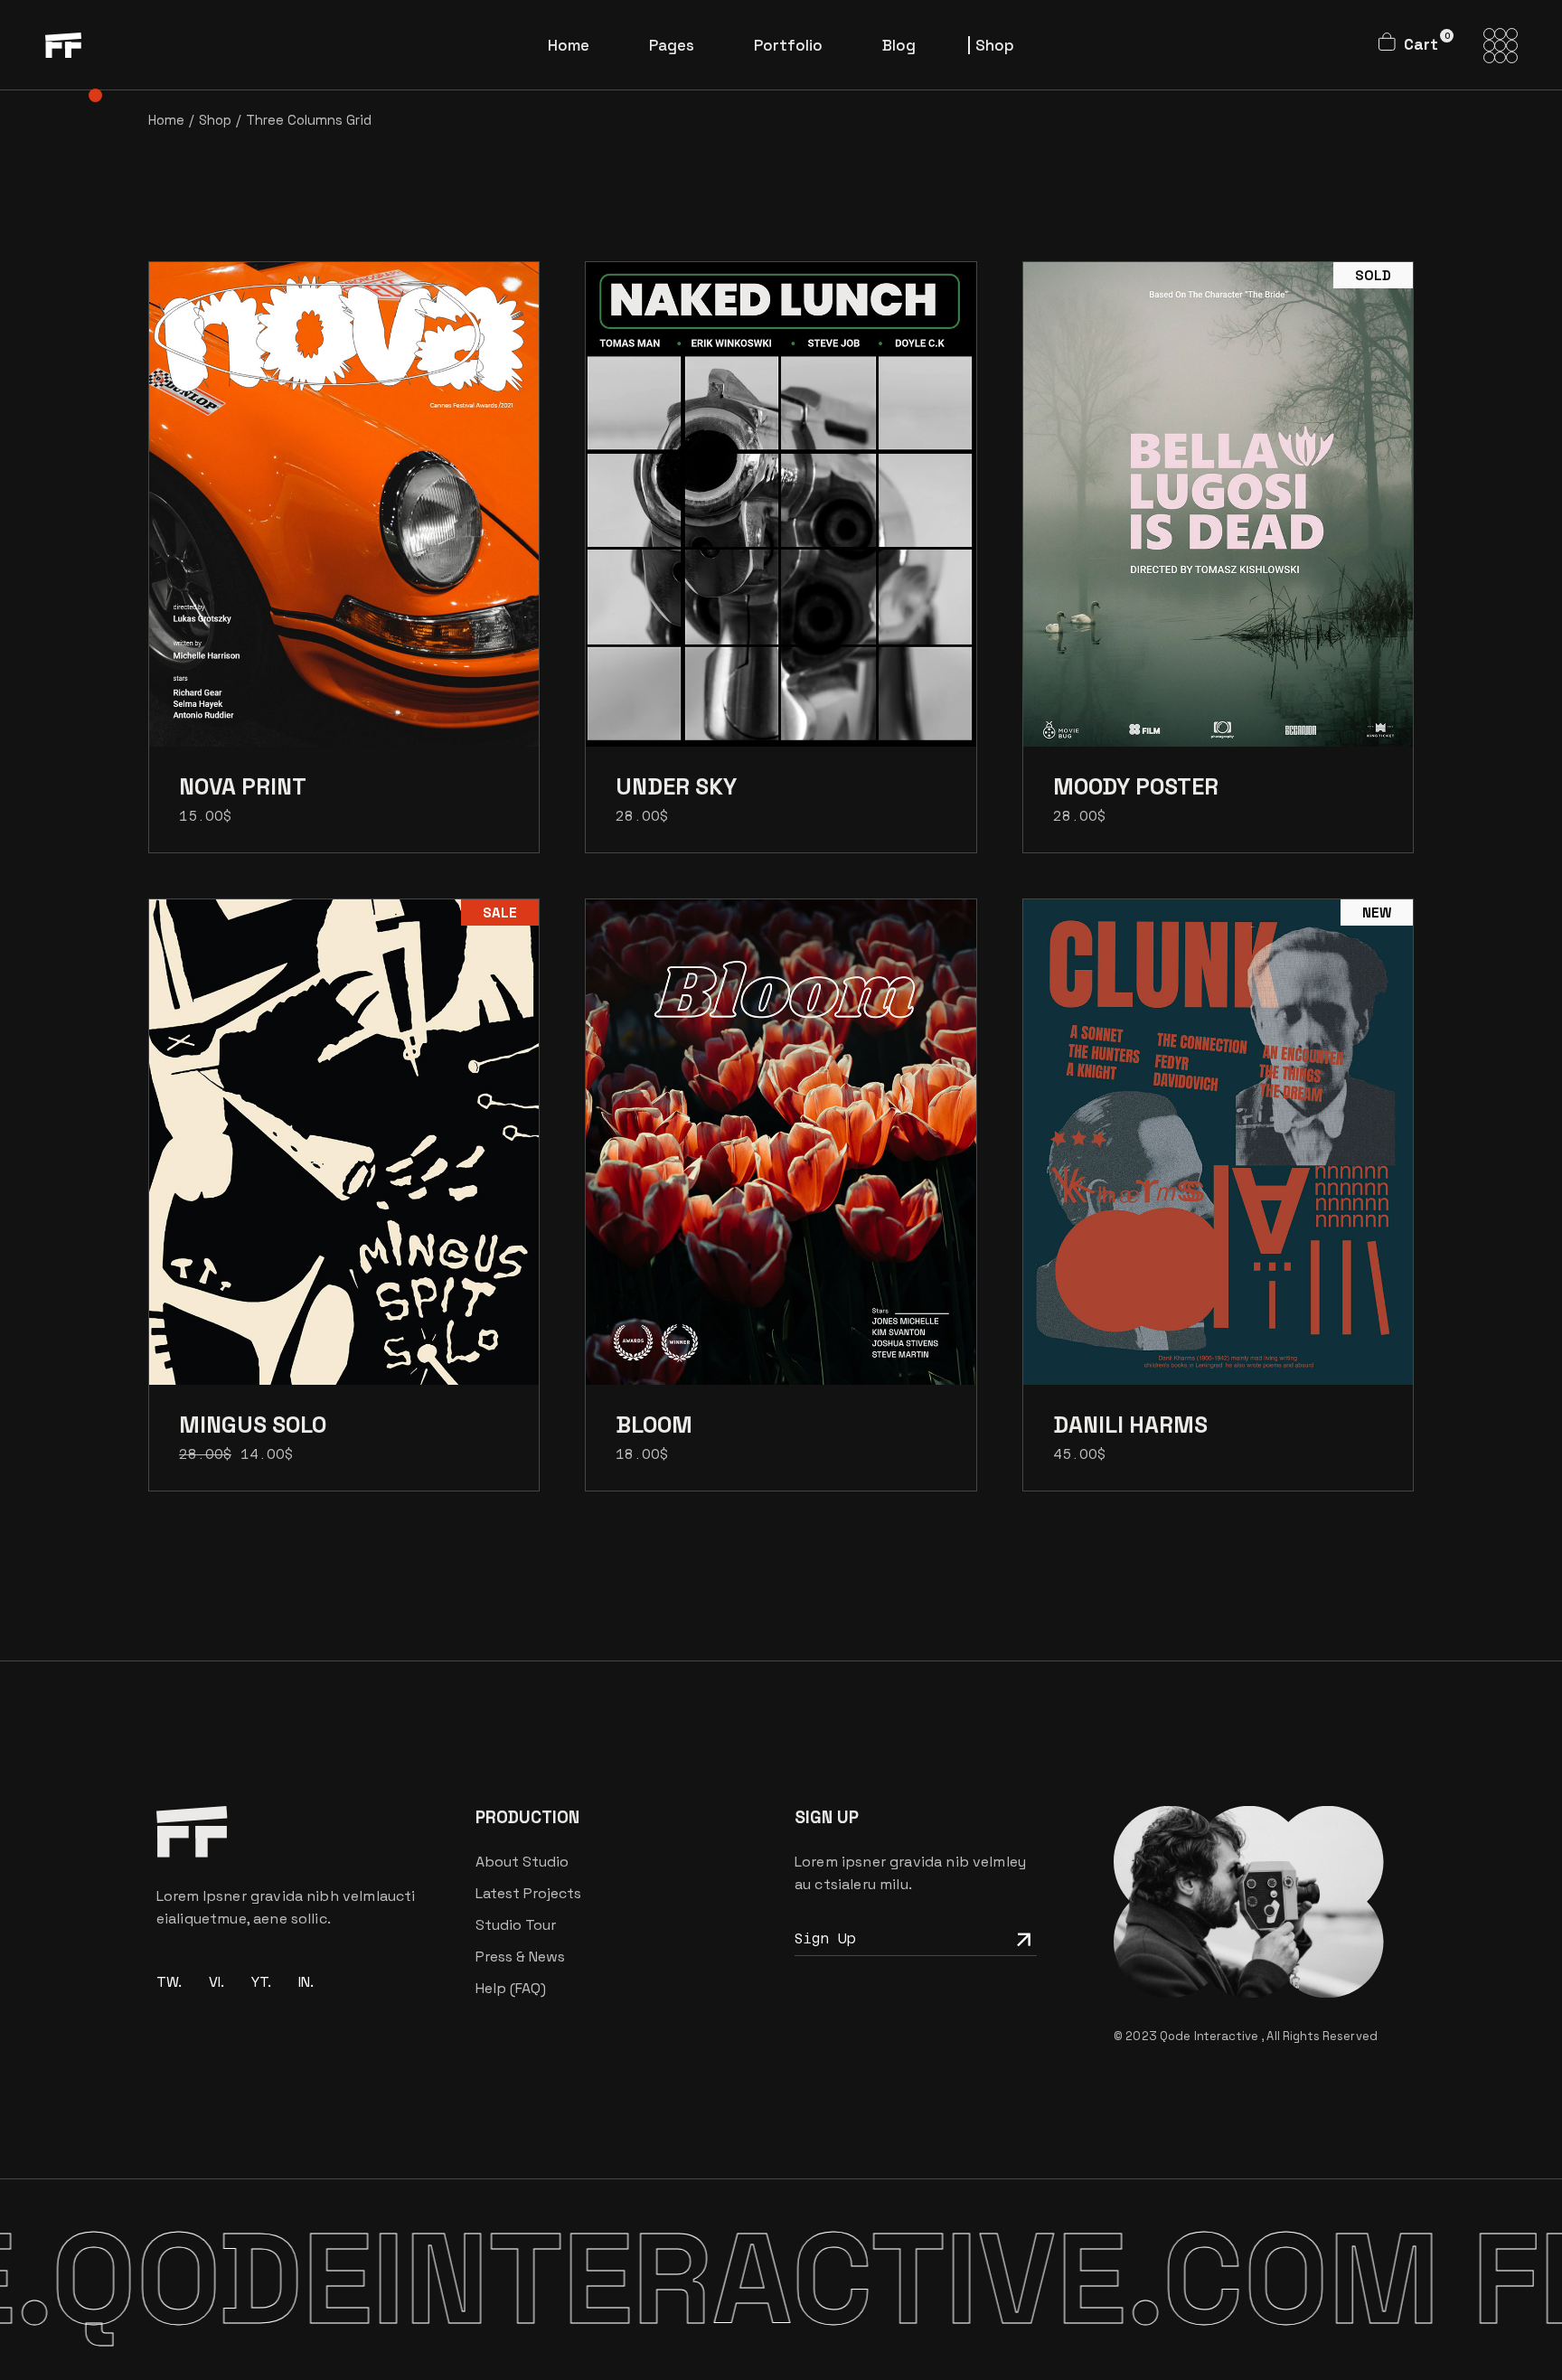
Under (676, 786)
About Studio (522, 1862)
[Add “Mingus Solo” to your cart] (344, 1156)
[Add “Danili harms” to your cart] (1218, 1156)
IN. (306, 1982)
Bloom (654, 1425)
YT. (261, 1982)
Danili (1130, 1425)
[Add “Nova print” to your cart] (344, 518)
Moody (1136, 786)
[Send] (1021, 1938)
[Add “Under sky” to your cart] (781, 518)
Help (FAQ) (511, 1988)
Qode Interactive (1210, 2036)
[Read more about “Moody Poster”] (1218, 518)
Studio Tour (516, 1925)
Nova (243, 786)
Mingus (253, 1425)
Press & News (520, 1957)
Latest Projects (528, 1893)
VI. (216, 1982)
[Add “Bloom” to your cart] (781, 1156)
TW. (169, 1982)
